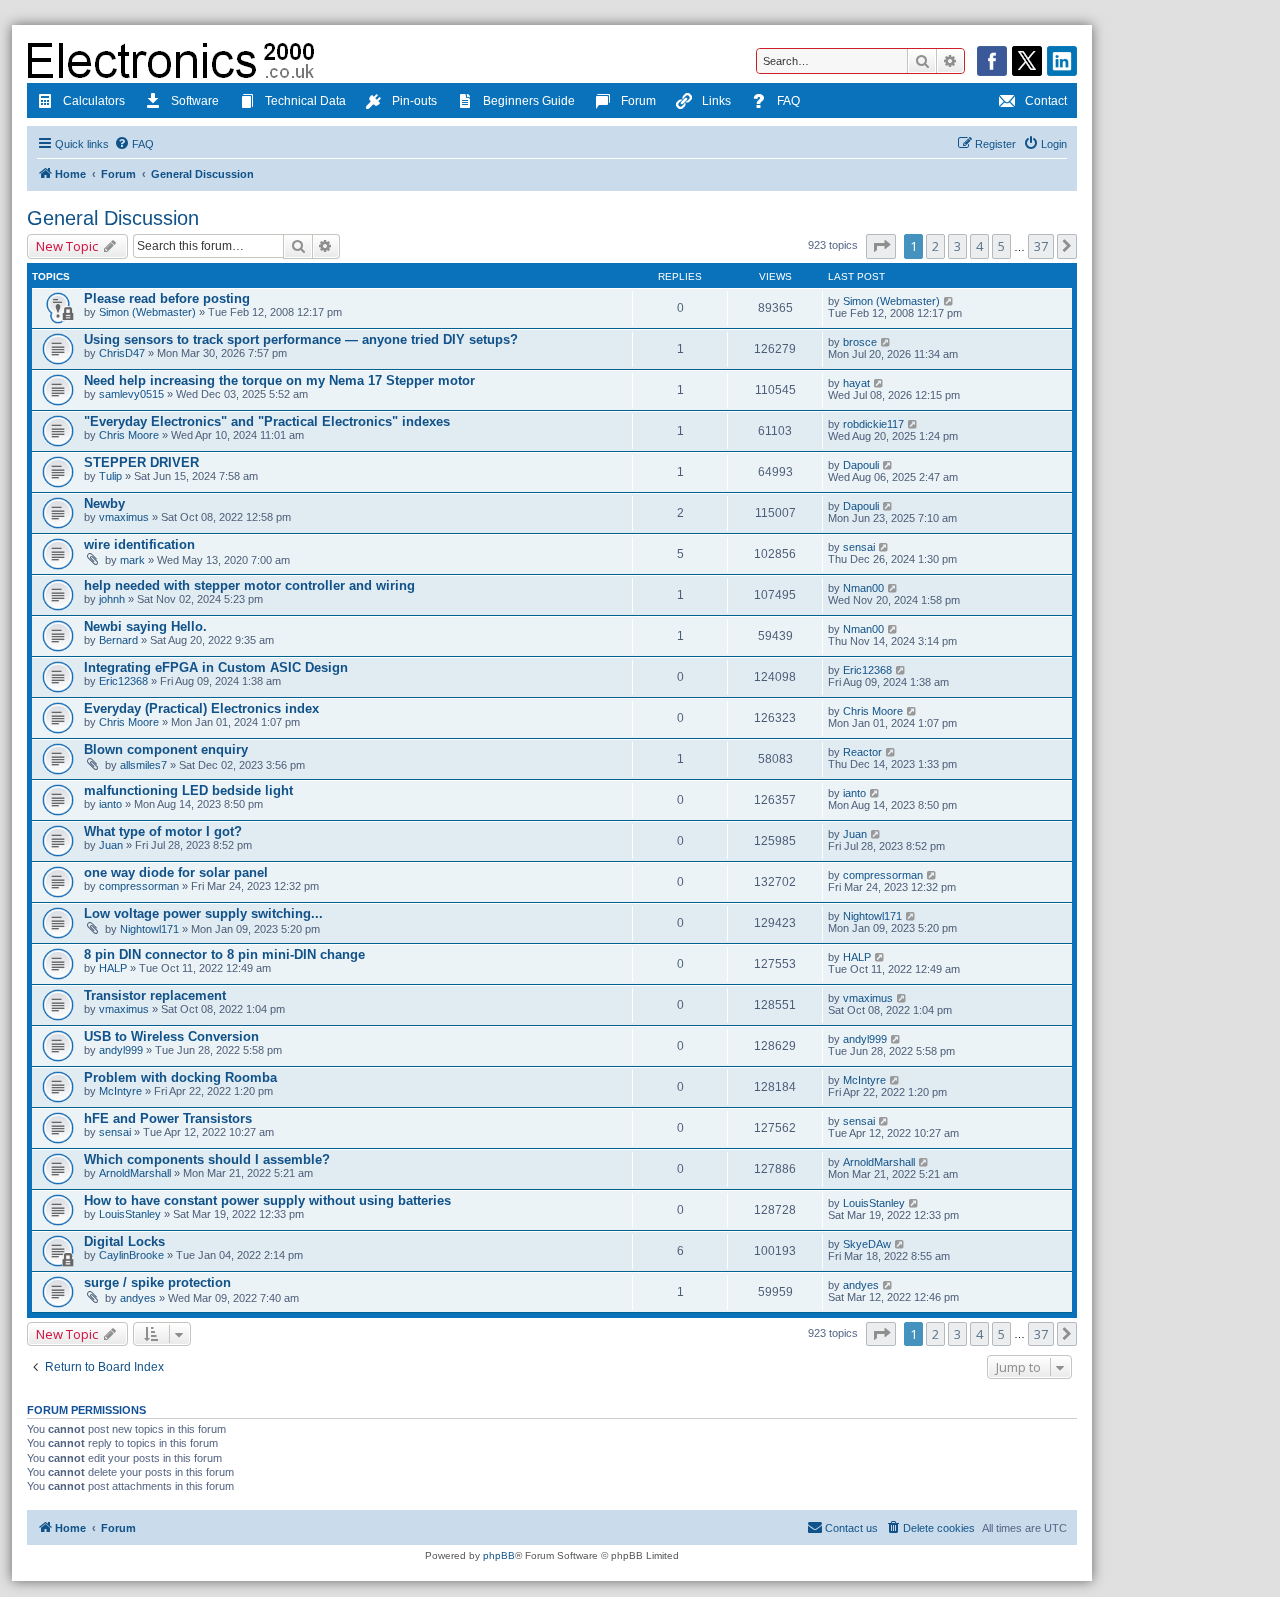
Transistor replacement (155, 995)
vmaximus (124, 517)
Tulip (110, 476)
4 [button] (979, 246)
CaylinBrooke (131, 1255)
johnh (112, 599)
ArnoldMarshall (135, 1173)
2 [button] (935, 246)
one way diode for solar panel (176, 872)
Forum (638, 101)
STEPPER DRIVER (141, 462)
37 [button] (1041, 246)
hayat (856, 383)
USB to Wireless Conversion (171, 1036)
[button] (881, 246)
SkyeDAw (867, 1244)
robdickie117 (873, 424)
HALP (113, 968)
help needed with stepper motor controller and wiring (249, 585)
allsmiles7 (143, 765)
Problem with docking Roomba (180, 1077)
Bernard (118, 640)
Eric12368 (123, 681)
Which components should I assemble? (207, 1159)
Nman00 (863, 588)
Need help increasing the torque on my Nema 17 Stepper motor (279, 380)
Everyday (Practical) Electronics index (201, 708)
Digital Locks (124, 1241)
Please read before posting (167, 298)
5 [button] (1001, 246)
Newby (104, 503)
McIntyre (120, 1091)
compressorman (139, 886)
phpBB (499, 1555)
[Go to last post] (949, 301)
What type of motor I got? (163, 831)
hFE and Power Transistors (168, 1118)
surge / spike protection (157, 1282)
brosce (860, 342)
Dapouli (861, 465)
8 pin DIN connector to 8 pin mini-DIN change (224, 954)
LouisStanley (130, 1214)
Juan (111, 845)
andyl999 (121, 1050)
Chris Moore (129, 435)
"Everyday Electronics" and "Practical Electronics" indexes (267, 421)
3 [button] (957, 246)
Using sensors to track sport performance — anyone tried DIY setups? (301, 339)
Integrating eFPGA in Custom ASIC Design (216, 667)
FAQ (788, 101)
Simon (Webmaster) (147, 312)
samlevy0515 (131, 394)
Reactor (862, 752)
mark (132, 560)
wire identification (139, 544)
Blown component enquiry (166, 749)
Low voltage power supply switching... (203, 913)
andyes (138, 1298)
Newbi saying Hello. (145, 626)
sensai (859, 547)
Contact (1046, 101)
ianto (110, 804)
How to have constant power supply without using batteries (267, 1200)
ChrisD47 (122, 353)
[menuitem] (134, 144)
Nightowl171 (149, 929)
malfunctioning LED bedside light (188, 790)
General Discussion (113, 218)
